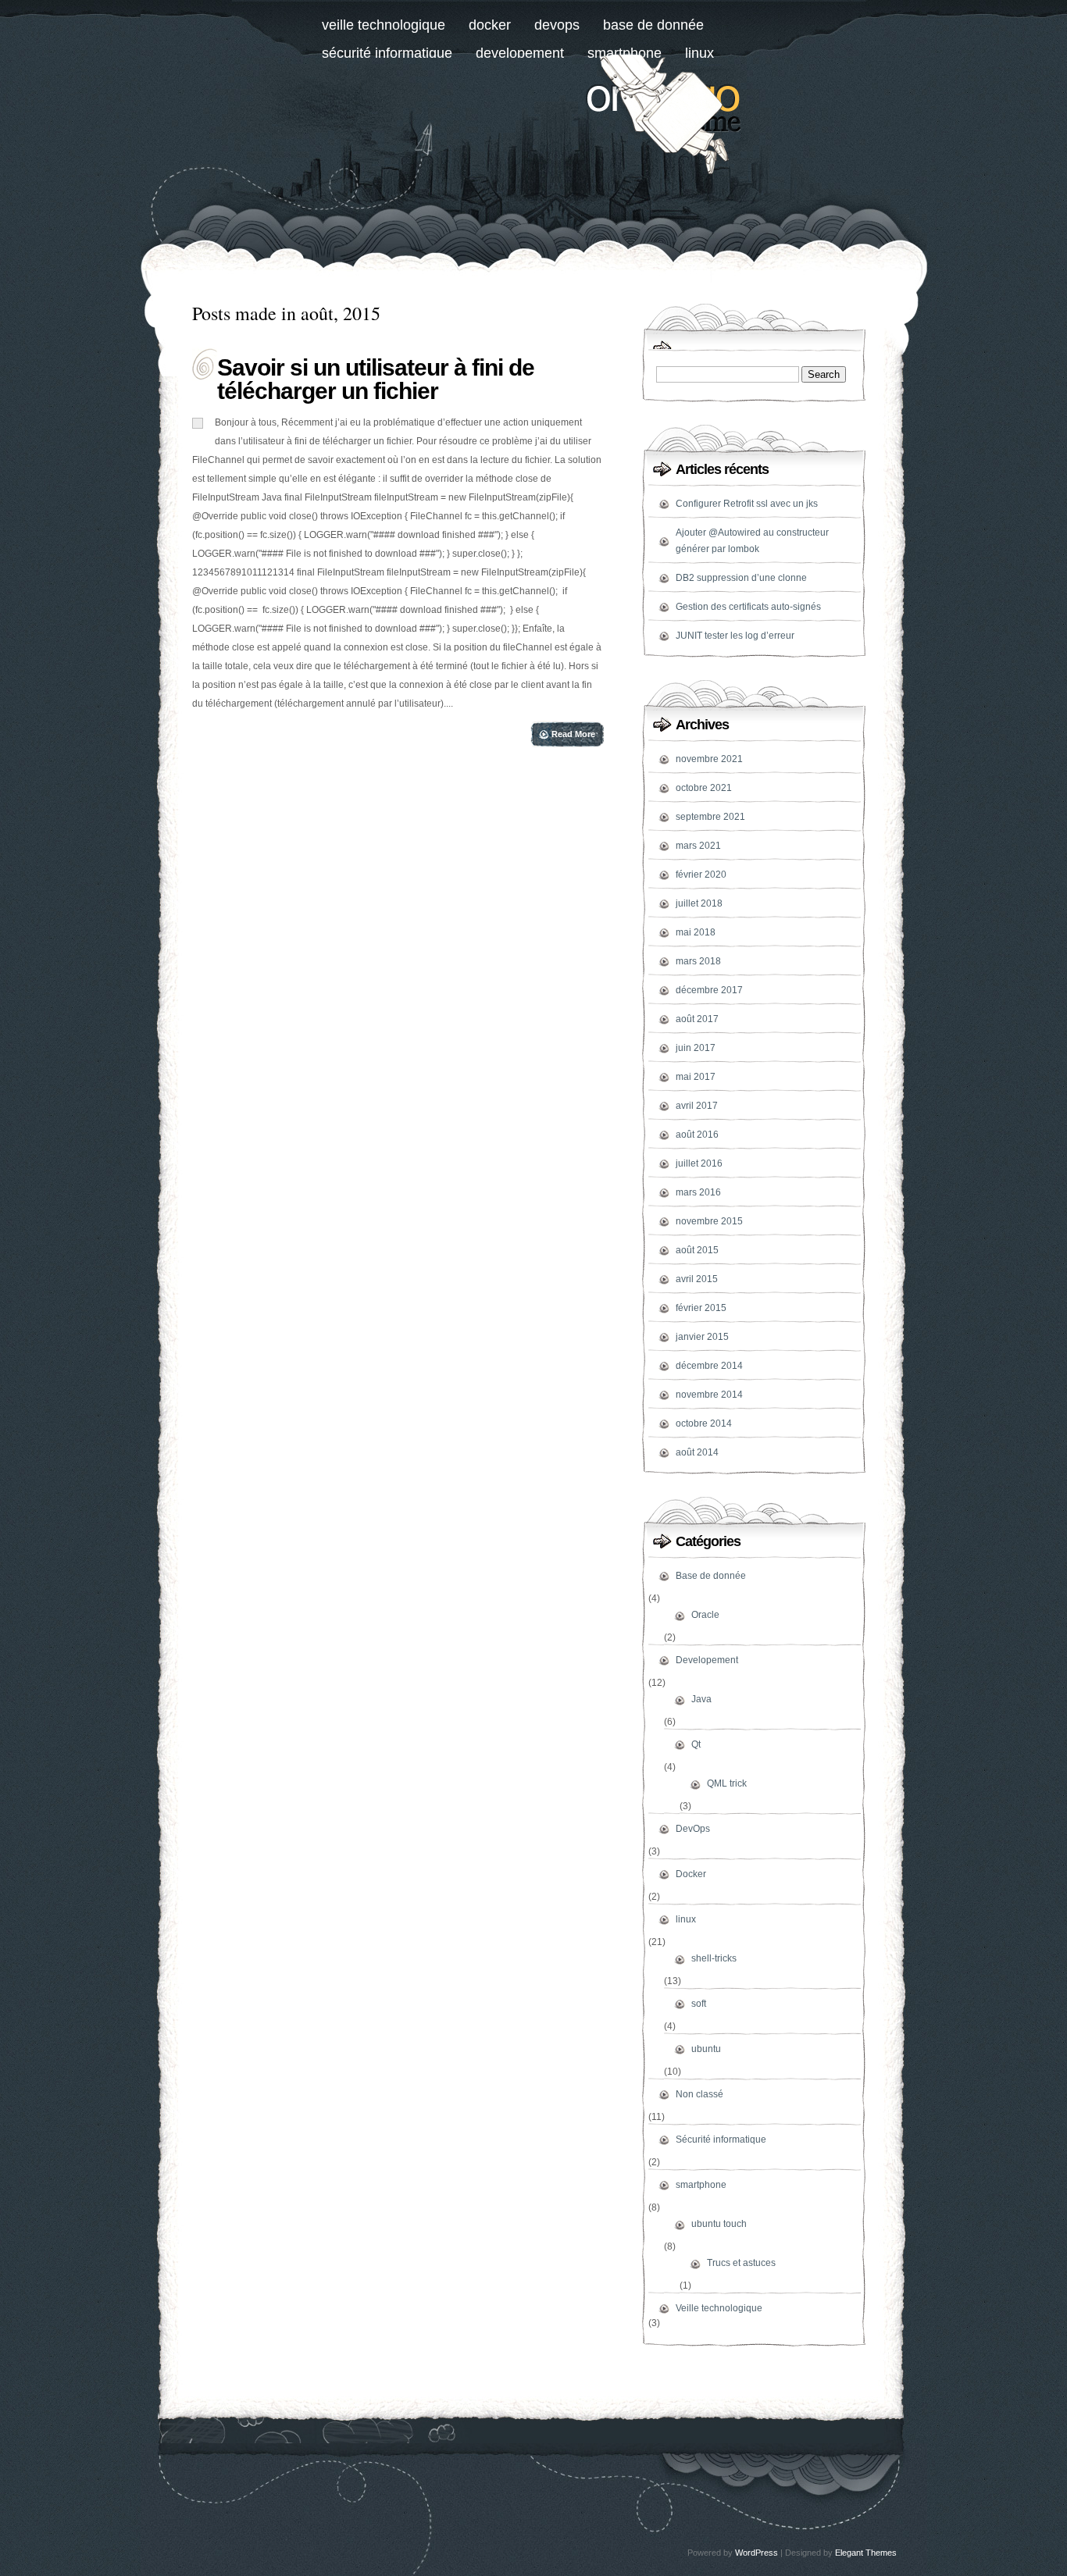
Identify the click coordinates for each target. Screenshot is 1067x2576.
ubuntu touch (719, 2224)
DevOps (557, 25)
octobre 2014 (704, 1423)
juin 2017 (696, 1048)
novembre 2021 (709, 759)
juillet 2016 (699, 1163)
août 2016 (697, 1135)
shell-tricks (714, 1958)
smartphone (701, 2185)
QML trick (727, 1783)
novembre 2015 (709, 1221)
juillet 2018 (699, 903)
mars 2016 (698, 1192)
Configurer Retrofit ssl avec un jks (747, 504)
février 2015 (701, 1308)
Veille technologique (384, 25)
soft (699, 2004)
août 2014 (697, 1452)
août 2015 (697, 1250)
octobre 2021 (704, 788)
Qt (696, 1744)
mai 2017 (696, 1077)
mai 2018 (696, 932)
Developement (520, 53)
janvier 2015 (702, 1337)
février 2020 (701, 875)
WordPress (757, 2553)
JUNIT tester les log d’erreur (735, 636)
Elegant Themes (866, 2553)
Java (701, 1699)
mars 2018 (698, 961)
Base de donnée (653, 25)
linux (686, 1919)
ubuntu (706, 2049)
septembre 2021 (710, 817)
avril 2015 (697, 1279)
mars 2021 (698, 846)
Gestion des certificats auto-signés (748, 607)
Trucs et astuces (741, 2263)
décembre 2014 (709, 1366)
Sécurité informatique (387, 53)
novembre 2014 (709, 1395)
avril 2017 (697, 1106)
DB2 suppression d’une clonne (741, 578)
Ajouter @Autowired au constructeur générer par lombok (752, 541)
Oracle (705, 1615)
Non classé (699, 2094)
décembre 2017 (709, 990)
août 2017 (697, 1019)
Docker (490, 25)
